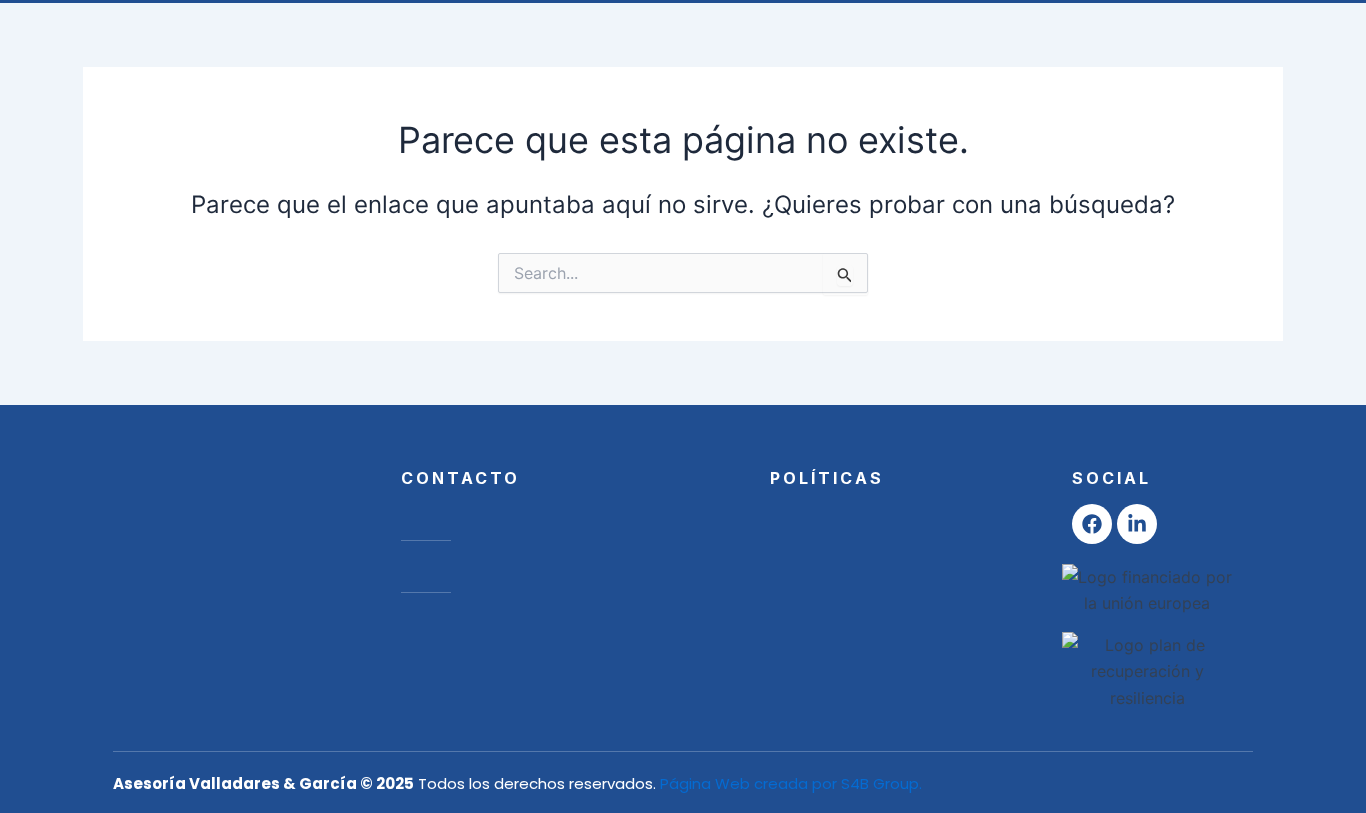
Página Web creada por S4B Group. (791, 783)
